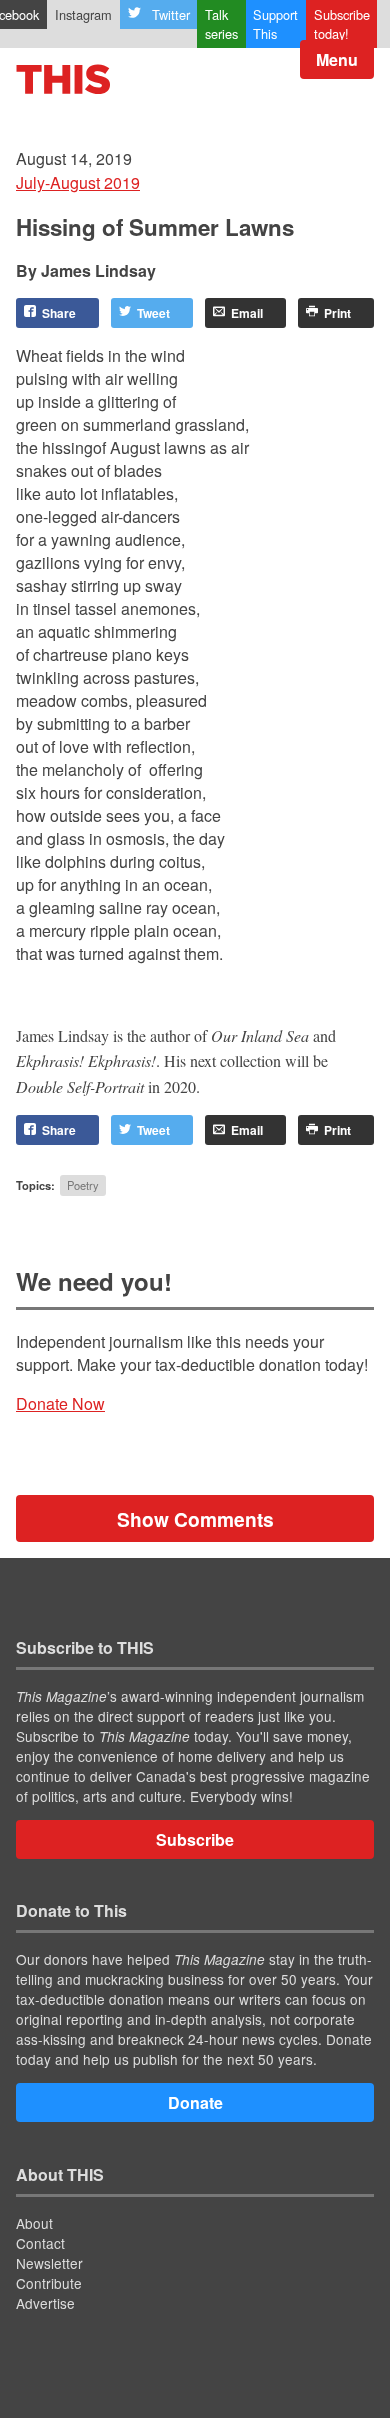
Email (247, 313)
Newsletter (49, 2263)
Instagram (83, 14)
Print (337, 313)
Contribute (49, 2283)
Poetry (83, 1185)
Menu (337, 59)
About (34, 2223)
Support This (275, 24)
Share (59, 313)
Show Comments (195, 1519)
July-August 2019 (78, 182)
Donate (195, 2102)
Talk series (221, 24)
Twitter (171, 14)
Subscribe (195, 1839)
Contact (40, 2243)
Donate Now (60, 1403)
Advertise (45, 2303)
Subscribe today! (342, 24)
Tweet (153, 313)
